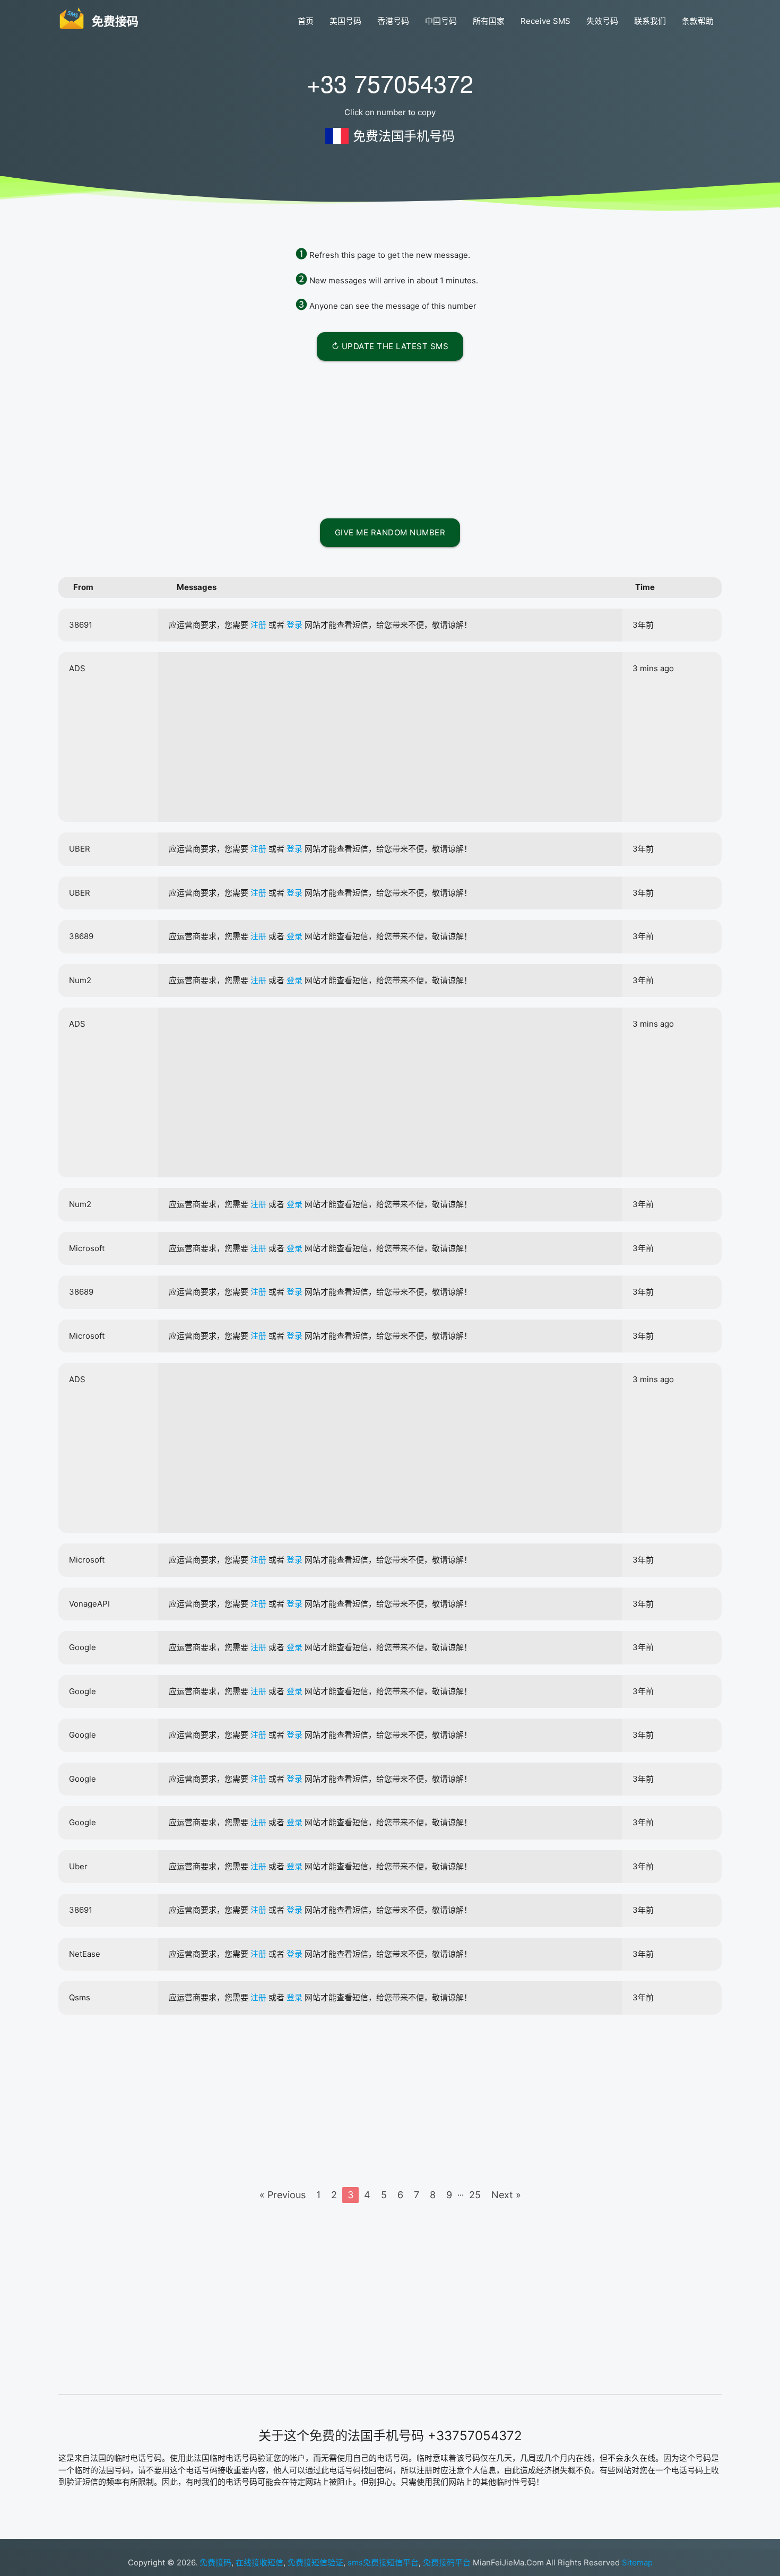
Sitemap (637, 2562)
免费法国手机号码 (404, 136)
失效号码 (602, 21)
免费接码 (215, 2562)
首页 (306, 21)
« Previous (283, 2195)
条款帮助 (698, 21)
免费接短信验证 (315, 2562)
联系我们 (650, 21)
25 (475, 2195)
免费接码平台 (447, 2562)
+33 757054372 (390, 83)
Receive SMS (545, 21)
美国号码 (345, 21)
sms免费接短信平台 (383, 2562)
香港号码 (393, 21)
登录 (294, 625)
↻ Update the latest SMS (390, 346)
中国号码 (441, 21)
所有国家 (489, 21)
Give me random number (390, 532)
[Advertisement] (390, 438)
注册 (258, 625)
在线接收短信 (259, 2562)
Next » (506, 2195)
